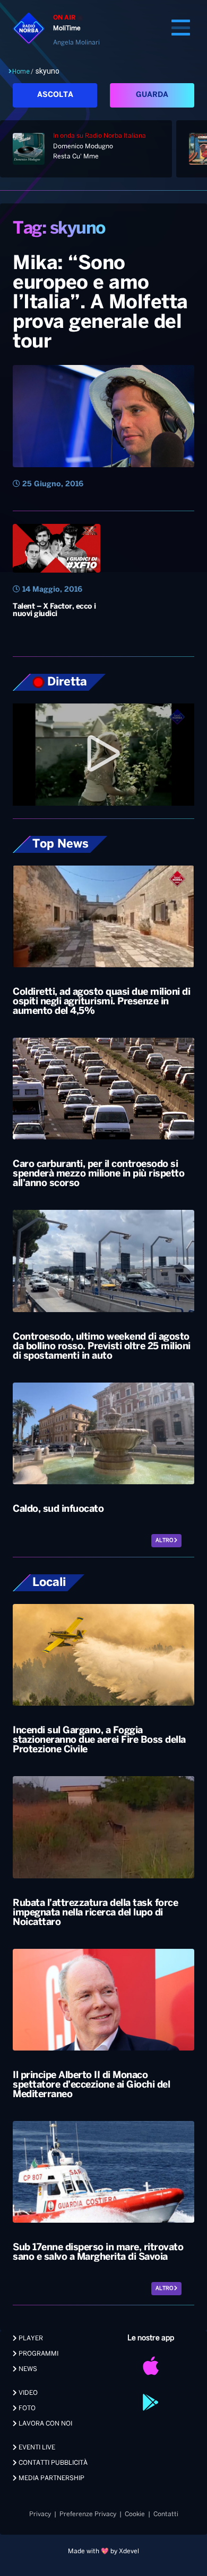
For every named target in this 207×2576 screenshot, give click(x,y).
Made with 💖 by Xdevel (103, 2551)
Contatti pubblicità (52, 2463)
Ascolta (55, 95)
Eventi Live (36, 2448)
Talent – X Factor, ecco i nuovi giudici (54, 610)
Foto (26, 2408)
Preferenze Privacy (88, 2514)
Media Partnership (51, 2478)
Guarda (152, 95)
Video (27, 2393)
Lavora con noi (45, 2424)
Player (30, 2338)
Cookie (135, 2514)
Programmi (38, 2354)
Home (21, 72)
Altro (165, 1541)
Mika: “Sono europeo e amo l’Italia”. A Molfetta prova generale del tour (100, 303)
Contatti (166, 2514)
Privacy (40, 2514)
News (27, 2369)
